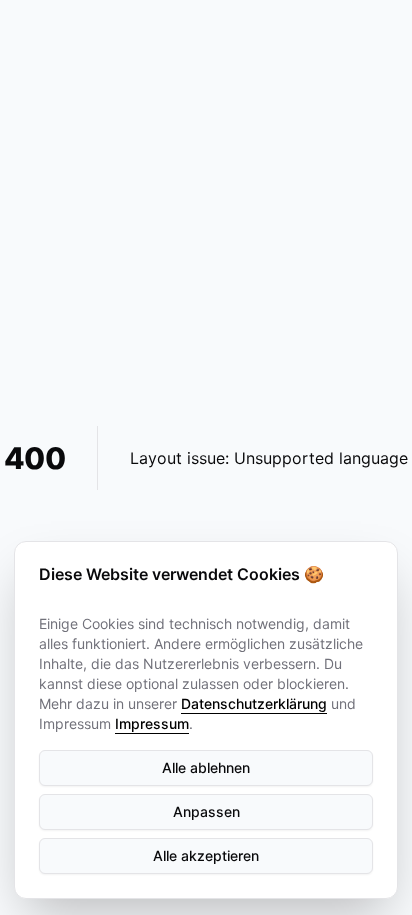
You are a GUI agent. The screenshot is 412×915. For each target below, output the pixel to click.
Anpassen (206, 811)
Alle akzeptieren (206, 855)
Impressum (152, 723)
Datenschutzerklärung (254, 703)
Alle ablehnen (206, 767)
